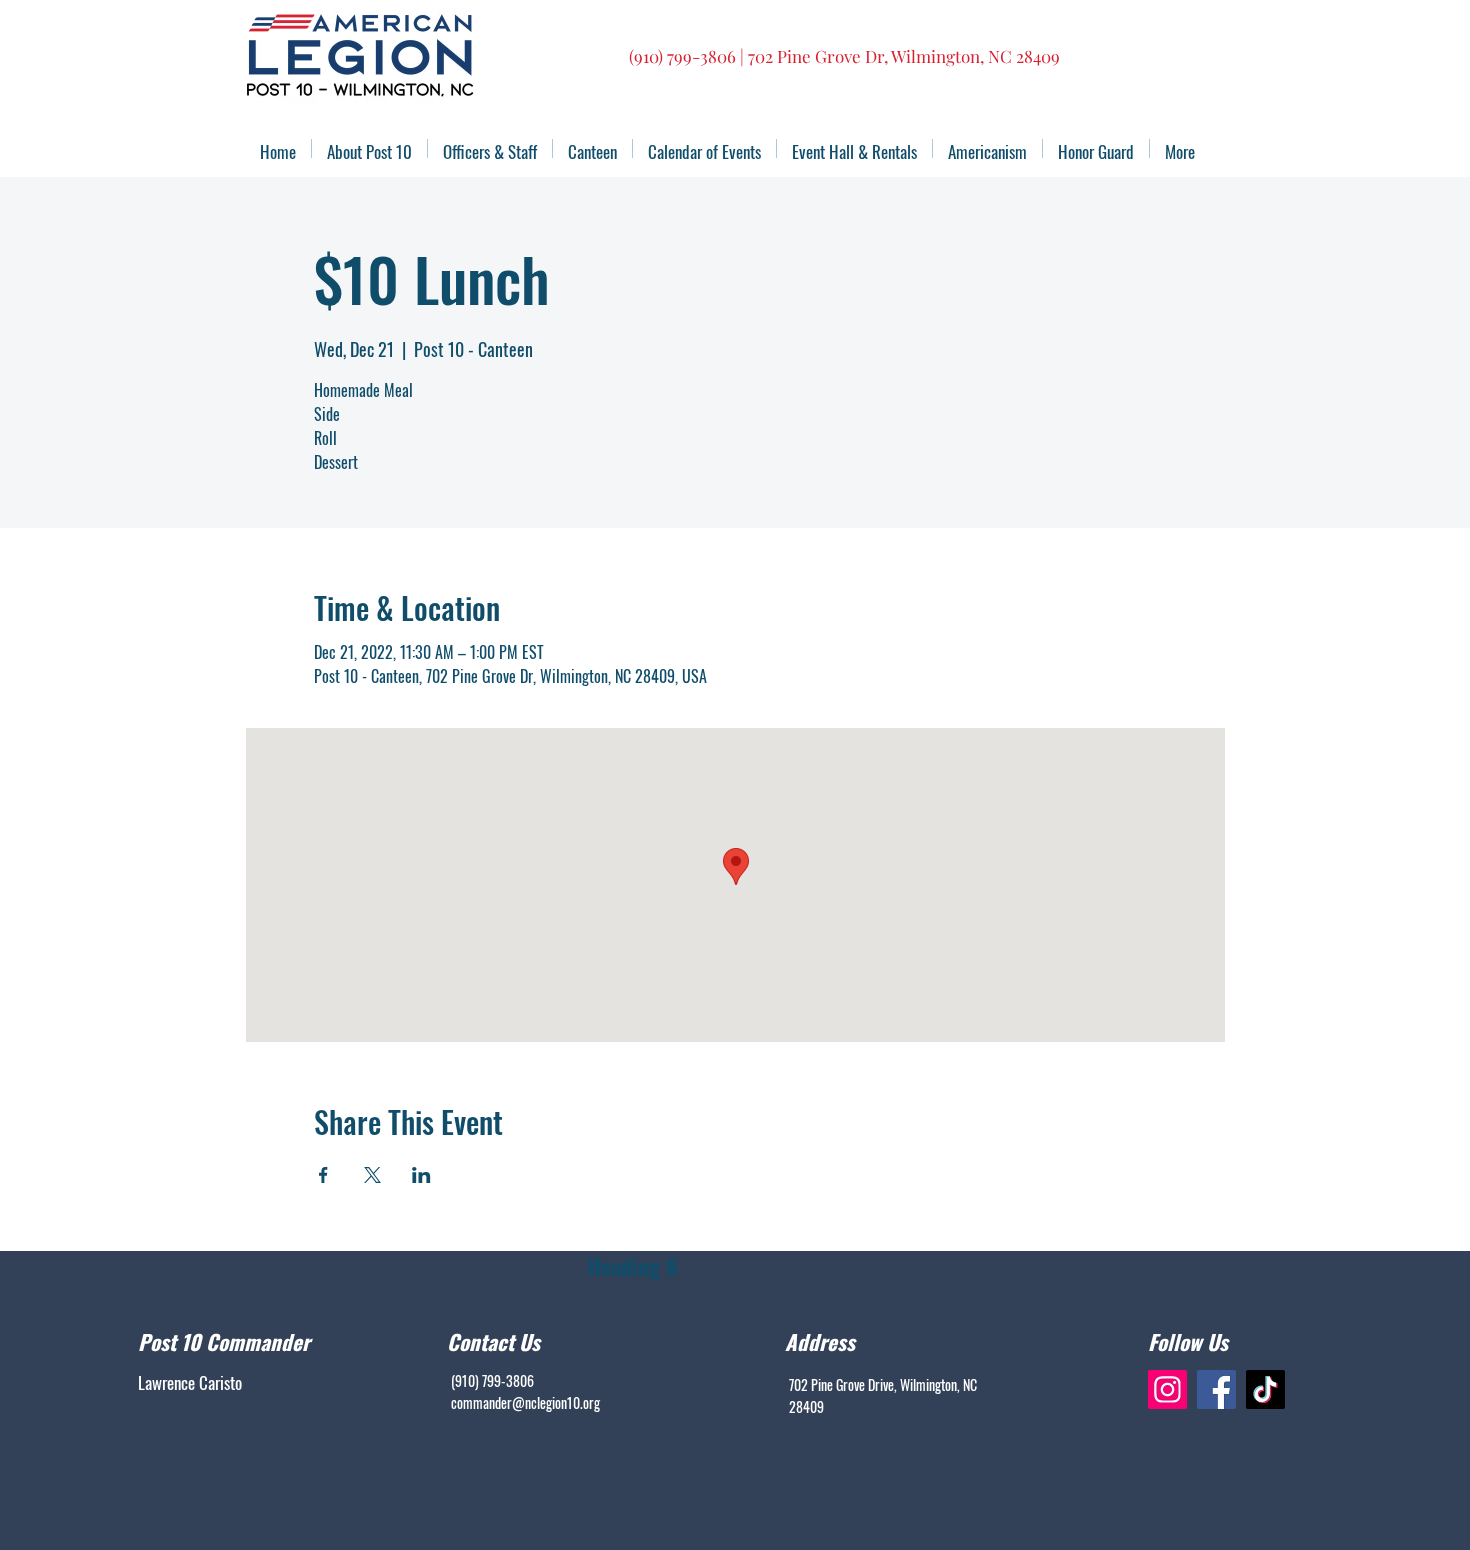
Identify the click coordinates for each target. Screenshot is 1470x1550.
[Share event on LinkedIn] (421, 1175)
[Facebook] (1216, 1389)
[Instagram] (1167, 1389)
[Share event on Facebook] (323, 1175)
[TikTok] (1265, 1389)
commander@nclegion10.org (525, 1402)
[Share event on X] (372, 1175)
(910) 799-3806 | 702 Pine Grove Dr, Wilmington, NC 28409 (844, 56)
